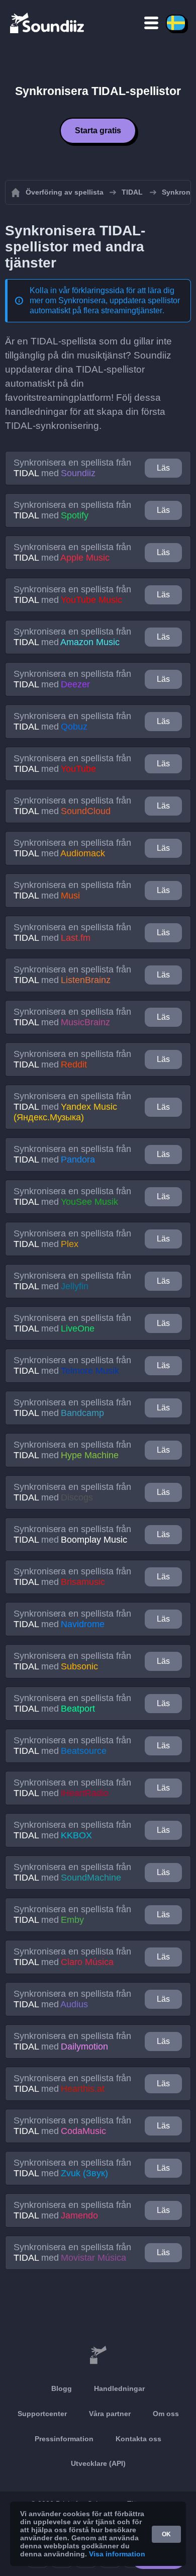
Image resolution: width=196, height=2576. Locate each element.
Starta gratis (98, 130)
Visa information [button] (117, 2554)
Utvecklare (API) (98, 2463)
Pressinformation (64, 2439)
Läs (163, 468)
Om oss (166, 2414)
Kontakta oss (138, 2439)
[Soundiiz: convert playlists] (98, 2355)
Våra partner (110, 2414)
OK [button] (166, 2534)
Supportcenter (42, 2414)
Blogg (62, 2388)
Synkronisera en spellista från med (72, 468)
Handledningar (119, 2388)
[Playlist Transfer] (48, 23)
